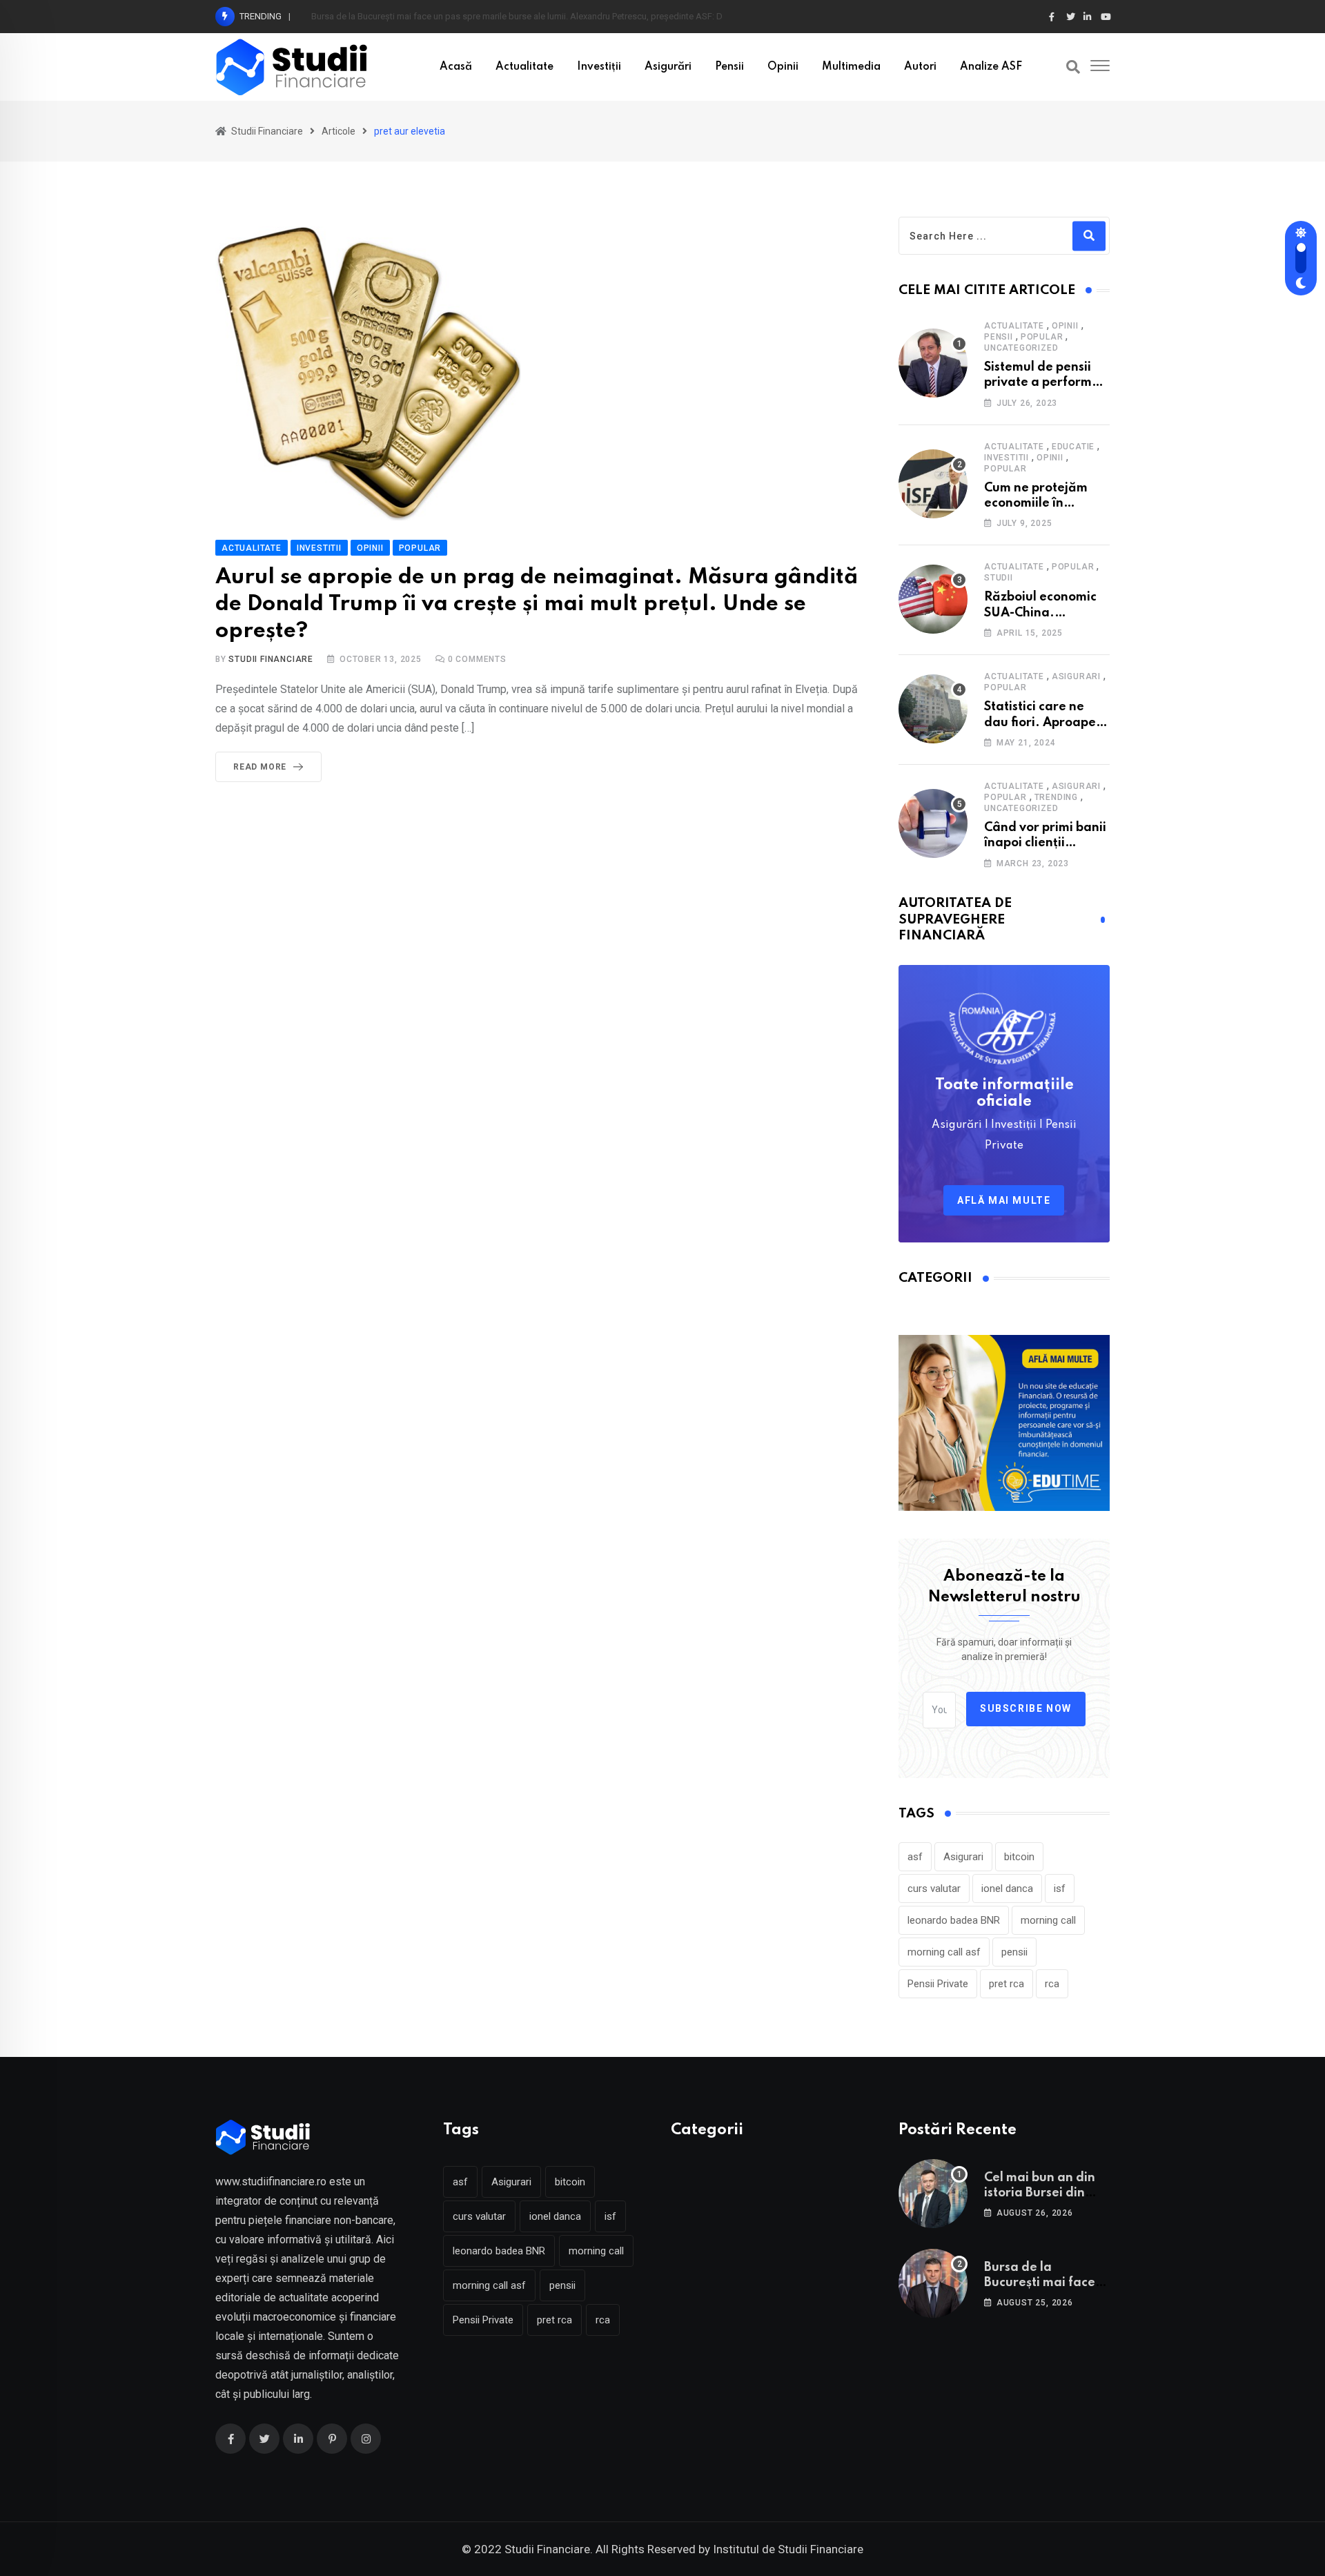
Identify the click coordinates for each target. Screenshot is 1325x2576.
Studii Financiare (271, 659)
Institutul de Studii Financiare (788, 2549)
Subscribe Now (1026, 1708)
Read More (260, 767)
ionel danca (1007, 1889)
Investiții (599, 67)
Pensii (729, 67)
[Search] (1073, 67)
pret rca (1007, 1984)
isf (1060, 1889)
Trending (1056, 797)
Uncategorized (1021, 348)
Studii (999, 578)
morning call (1048, 1920)
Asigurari (1076, 676)
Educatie (1073, 447)
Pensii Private (938, 1984)
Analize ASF (991, 67)
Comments (477, 659)
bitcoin (1019, 1857)
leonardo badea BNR (954, 1920)
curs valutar (934, 1889)
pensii (1014, 1952)
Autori (920, 67)
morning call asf (944, 1952)
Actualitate (524, 67)
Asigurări (668, 67)
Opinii (783, 67)
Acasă (456, 67)
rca (1052, 1984)
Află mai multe (1004, 1200)
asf (915, 1857)
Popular (1042, 337)
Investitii (1007, 458)
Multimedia (851, 67)
